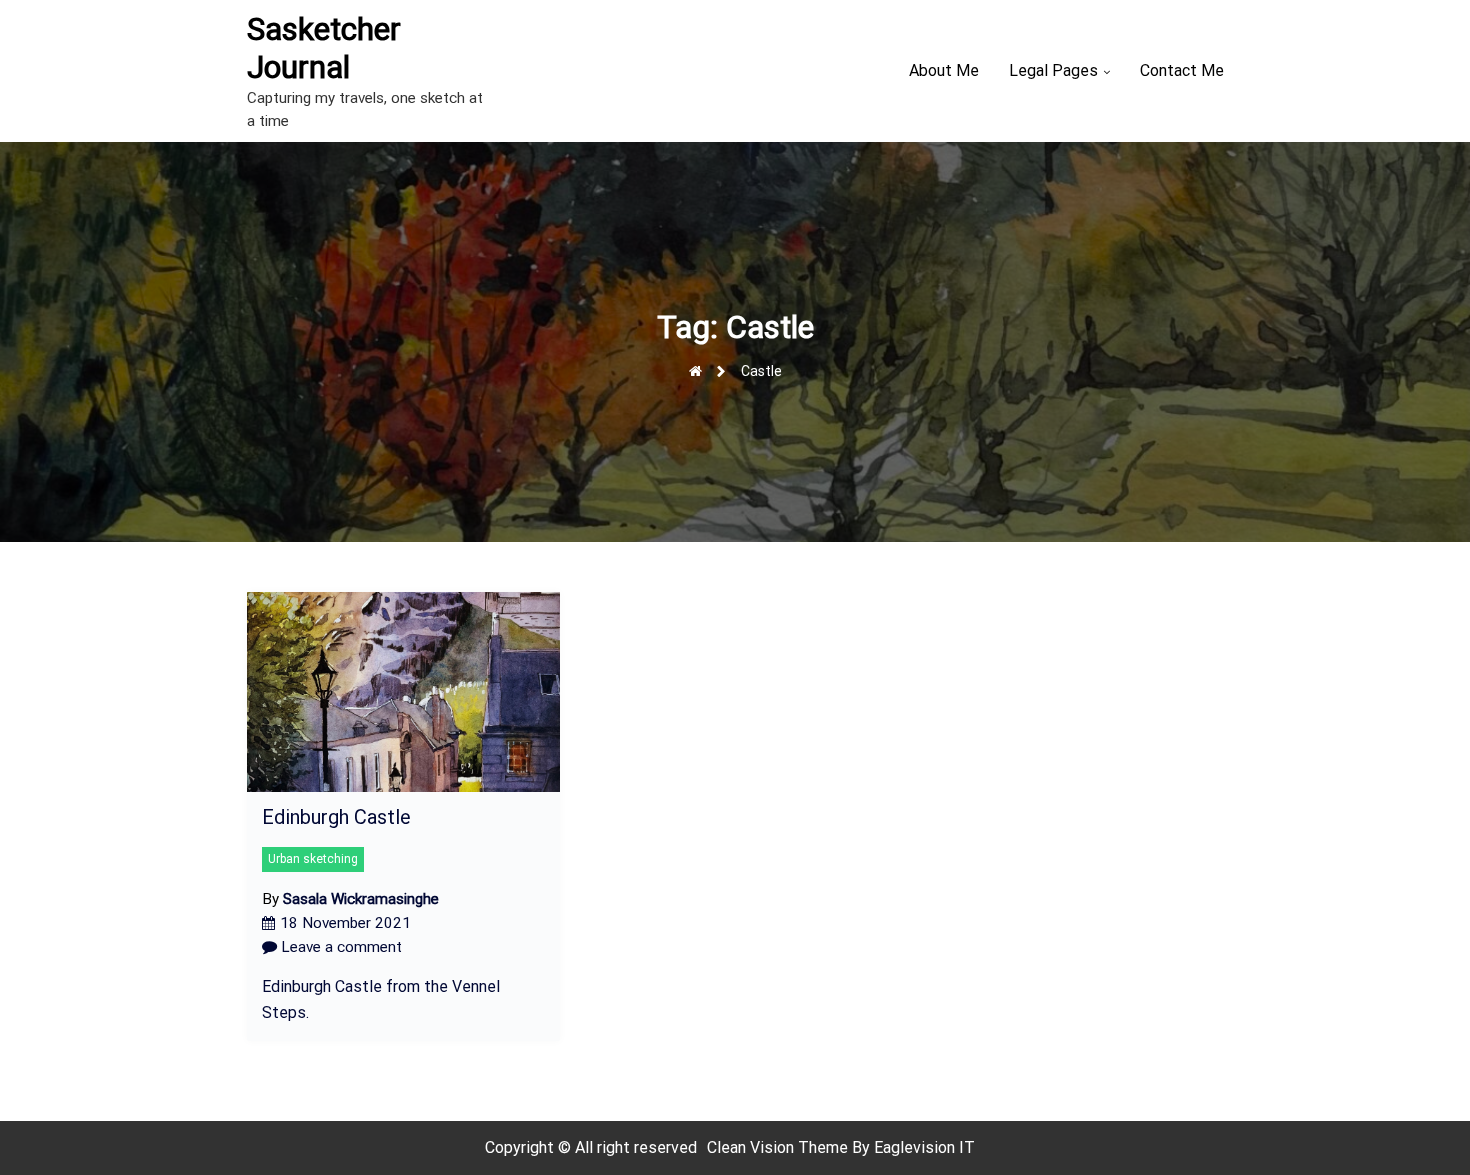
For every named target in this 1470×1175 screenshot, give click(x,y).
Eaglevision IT (924, 1147)
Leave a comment (339, 947)
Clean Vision (752, 1147)
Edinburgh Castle (336, 817)
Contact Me (1182, 70)
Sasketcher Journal (324, 48)
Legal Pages (1053, 70)
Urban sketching (313, 859)
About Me (944, 70)
